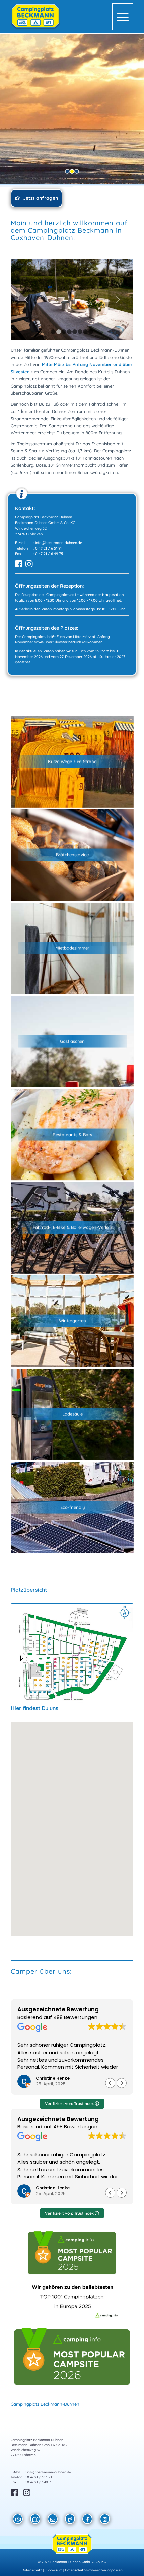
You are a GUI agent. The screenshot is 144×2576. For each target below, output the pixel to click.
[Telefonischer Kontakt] (70, 2520)
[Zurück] (26, 300)
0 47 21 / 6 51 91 (48, 548)
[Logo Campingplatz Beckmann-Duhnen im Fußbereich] (72, 2545)
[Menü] (123, 17)
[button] (72, 1825)
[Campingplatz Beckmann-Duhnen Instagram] (105, 2520)
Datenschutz (32, 2570)
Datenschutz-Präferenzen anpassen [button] (94, 2570)
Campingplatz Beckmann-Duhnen (45, 2404)
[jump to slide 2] (72, 171)
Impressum (53, 2570)
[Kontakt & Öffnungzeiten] (18, 2520)
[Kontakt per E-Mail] (53, 2520)
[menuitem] (123, 17)
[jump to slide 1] (67, 171)
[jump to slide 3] (77, 171)
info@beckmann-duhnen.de (59, 543)
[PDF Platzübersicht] (35, 2520)
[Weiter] (118, 300)
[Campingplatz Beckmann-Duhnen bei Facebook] (88, 2520)
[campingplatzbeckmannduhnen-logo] (60, 17)
